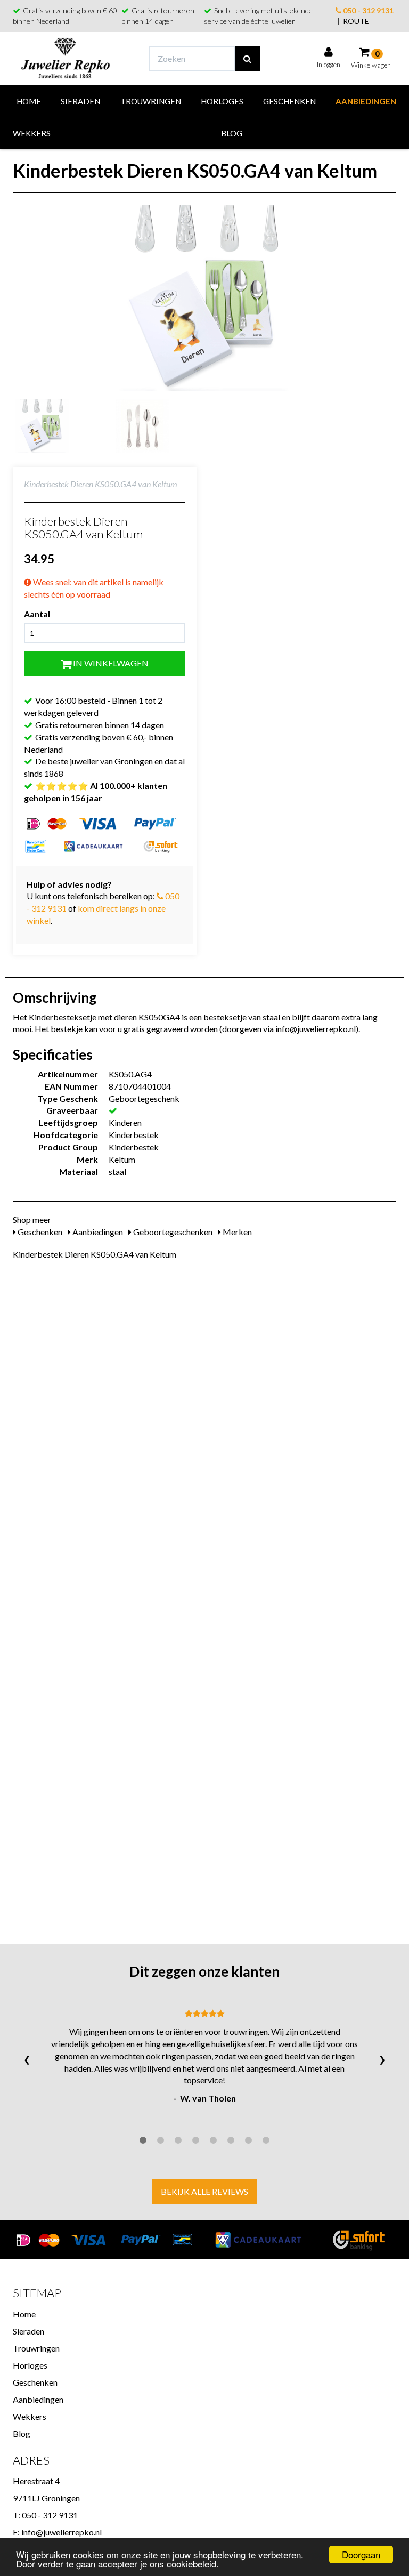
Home (29, 101)
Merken (236, 1232)
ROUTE (356, 21)
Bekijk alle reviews (204, 2191)
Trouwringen (151, 101)
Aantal (37, 614)
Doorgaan (361, 2554)
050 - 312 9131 (367, 10)
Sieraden (80, 101)
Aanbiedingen (366, 101)
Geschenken (289, 101)
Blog (232, 133)
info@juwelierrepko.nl (62, 2532)
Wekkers (32, 133)
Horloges (222, 101)
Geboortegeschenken (172, 1232)
